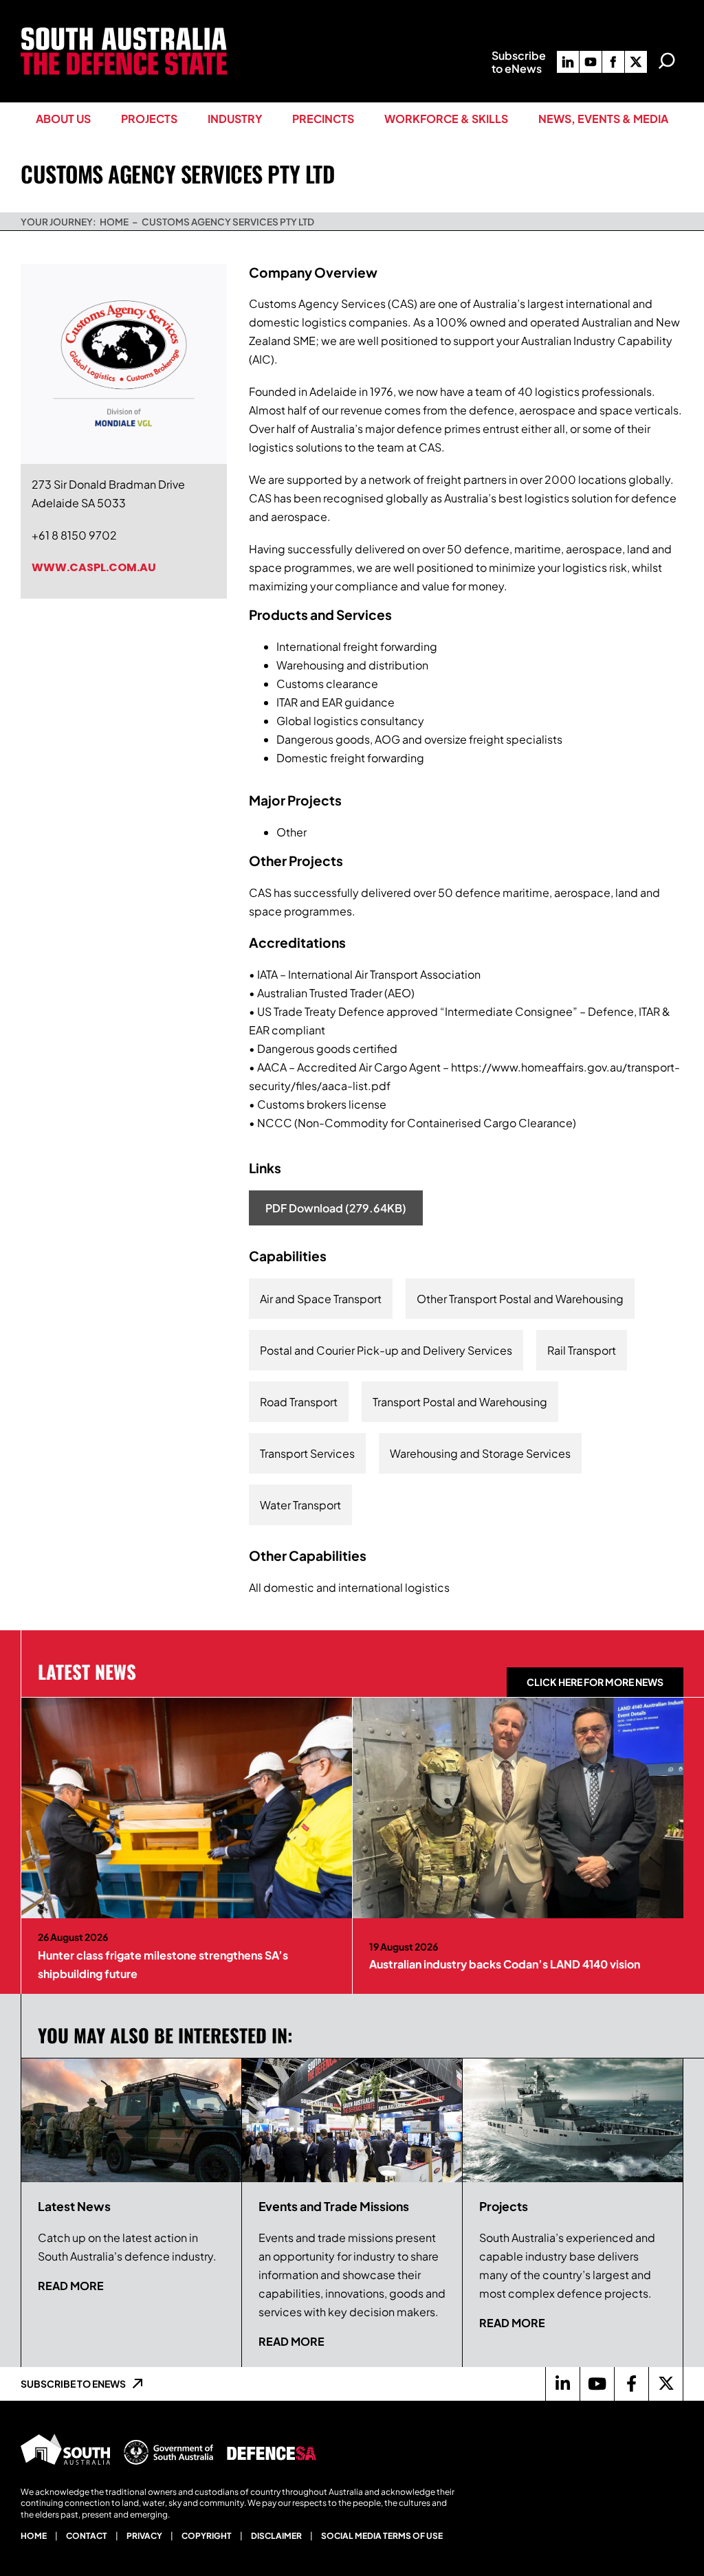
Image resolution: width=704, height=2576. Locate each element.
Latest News (87, 1672)
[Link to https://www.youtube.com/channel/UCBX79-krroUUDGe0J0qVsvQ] (597, 2384)
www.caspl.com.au (94, 567)
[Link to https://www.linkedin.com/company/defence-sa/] (562, 2384)
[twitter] (636, 62)
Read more (71, 2286)
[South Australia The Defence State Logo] (124, 33)
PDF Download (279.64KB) (336, 1208)
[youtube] (591, 62)
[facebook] (613, 62)
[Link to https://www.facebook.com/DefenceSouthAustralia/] (631, 2384)
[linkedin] (568, 62)
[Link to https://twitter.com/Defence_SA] (665, 2384)
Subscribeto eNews (519, 62)
